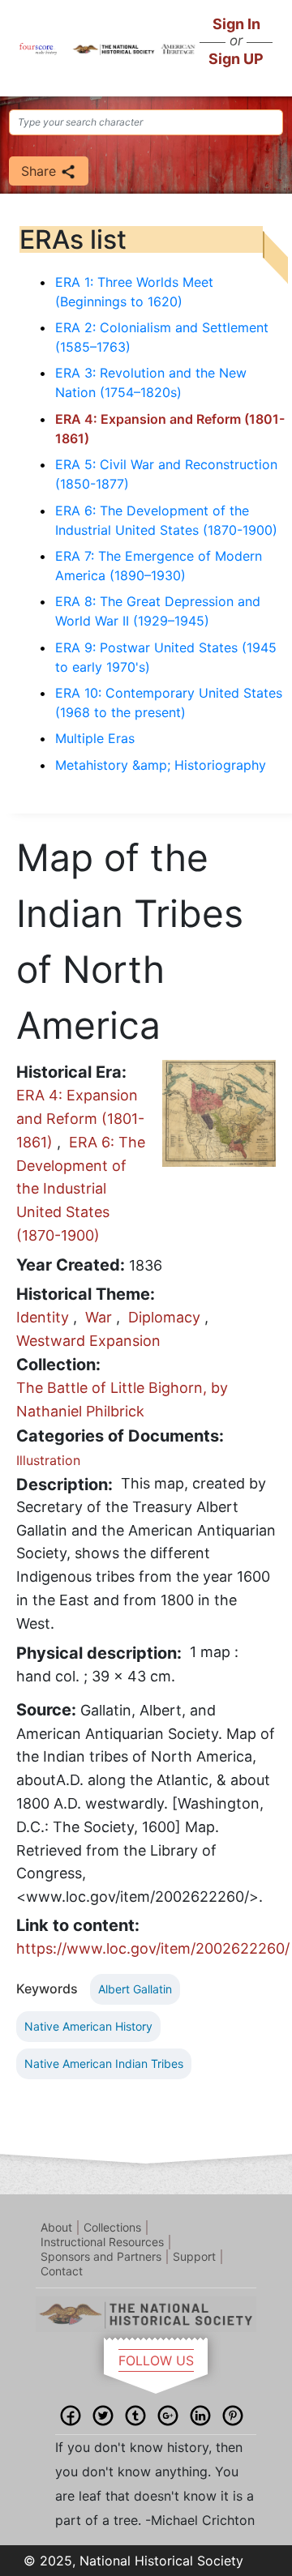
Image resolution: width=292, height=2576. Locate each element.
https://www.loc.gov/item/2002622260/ (153, 1948)
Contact (62, 2271)
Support (194, 2256)
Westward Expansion (88, 1341)
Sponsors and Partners (101, 2256)
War (99, 1317)
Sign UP (236, 59)
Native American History (88, 2026)
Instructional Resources (102, 2242)
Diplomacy (164, 1317)
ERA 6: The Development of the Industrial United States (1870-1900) (81, 1189)
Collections (112, 2227)
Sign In (236, 24)
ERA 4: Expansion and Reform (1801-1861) (80, 1119)
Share (41, 171)
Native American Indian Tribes (104, 2063)
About (56, 2227)
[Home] (38, 48)
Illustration (48, 1460)
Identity (43, 1317)
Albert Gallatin (135, 1989)
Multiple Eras (95, 738)
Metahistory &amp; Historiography (161, 765)
